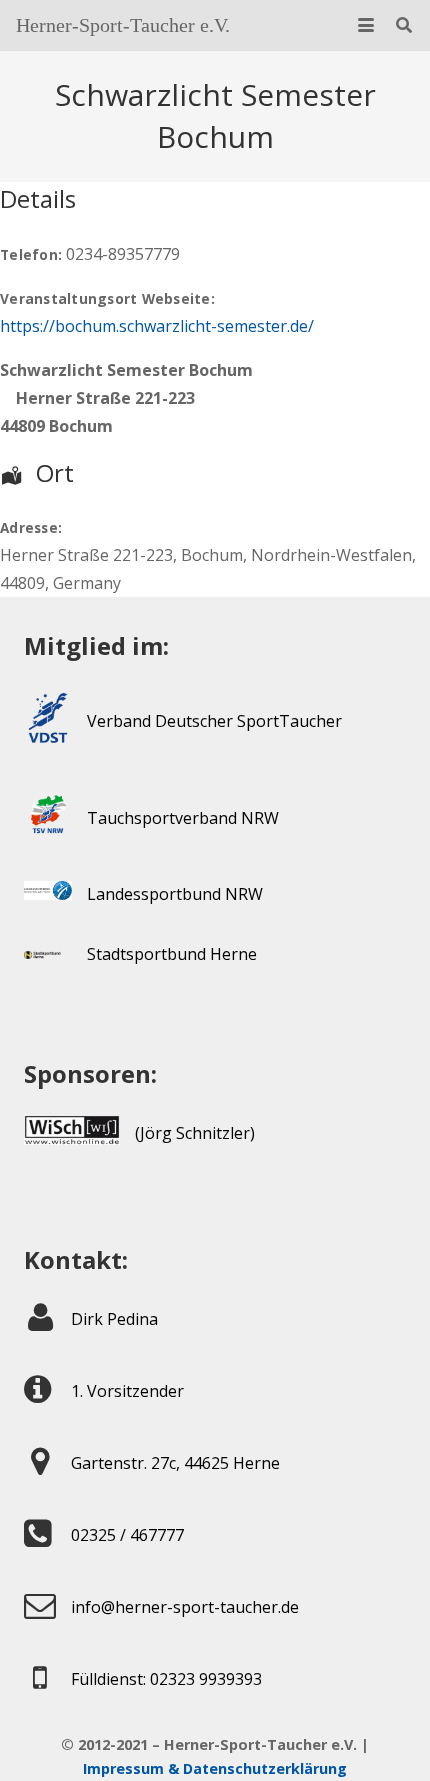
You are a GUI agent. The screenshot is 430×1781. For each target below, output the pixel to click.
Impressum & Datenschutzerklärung (215, 1768)
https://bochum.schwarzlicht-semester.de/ (157, 326)
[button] (366, 25)
